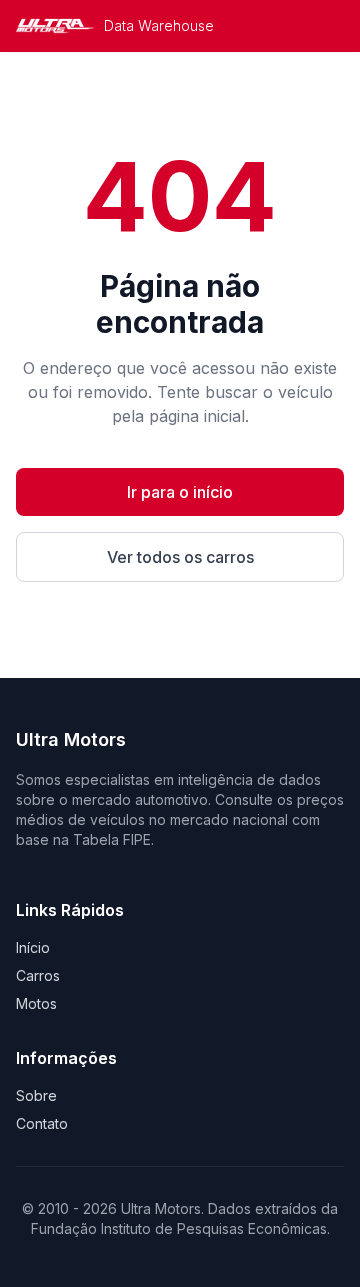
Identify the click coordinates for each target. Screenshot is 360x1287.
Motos (36, 1003)
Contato (42, 1123)
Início (33, 947)
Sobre (36, 1095)
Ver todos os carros (180, 557)
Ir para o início (180, 492)
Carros (38, 975)
